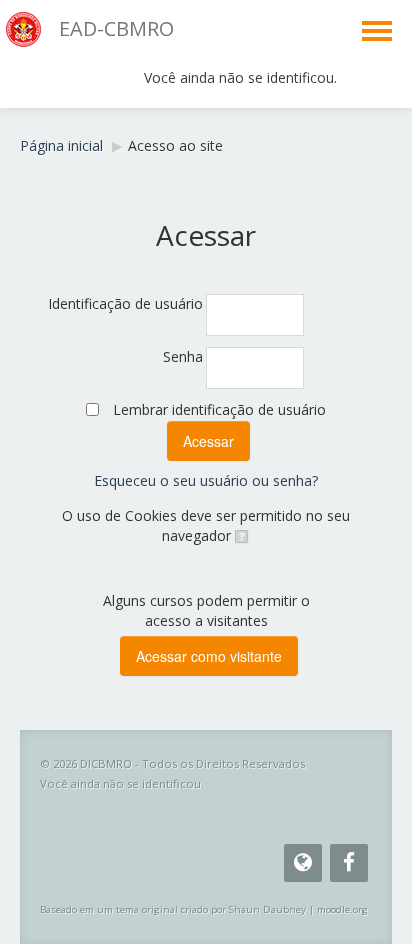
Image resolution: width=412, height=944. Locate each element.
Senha (183, 356)
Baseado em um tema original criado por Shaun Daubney (173, 909)
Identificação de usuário (125, 303)
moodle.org (342, 909)
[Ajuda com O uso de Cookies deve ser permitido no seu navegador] (240, 535)
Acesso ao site (175, 145)
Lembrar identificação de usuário (219, 409)
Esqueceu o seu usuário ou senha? (206, 480)
